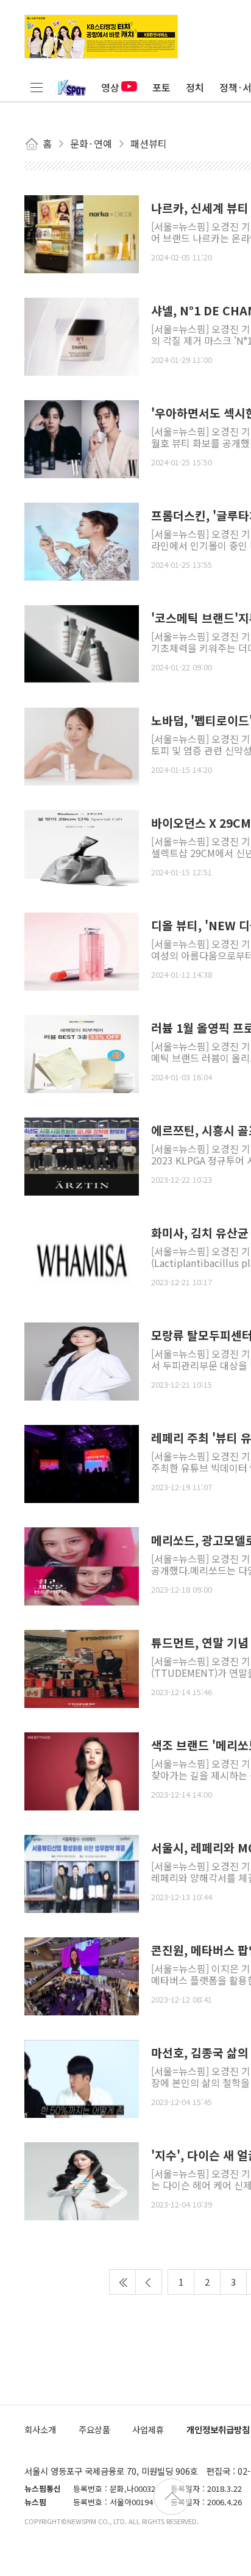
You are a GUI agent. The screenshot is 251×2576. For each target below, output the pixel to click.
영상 (110, 87)
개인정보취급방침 (218, 2429)
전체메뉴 (37, 87)
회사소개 (40, 2429)
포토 (161, 87)
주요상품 (94, 2429)
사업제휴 (148, 2429)
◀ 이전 (149, 2282)
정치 (195, 87)
